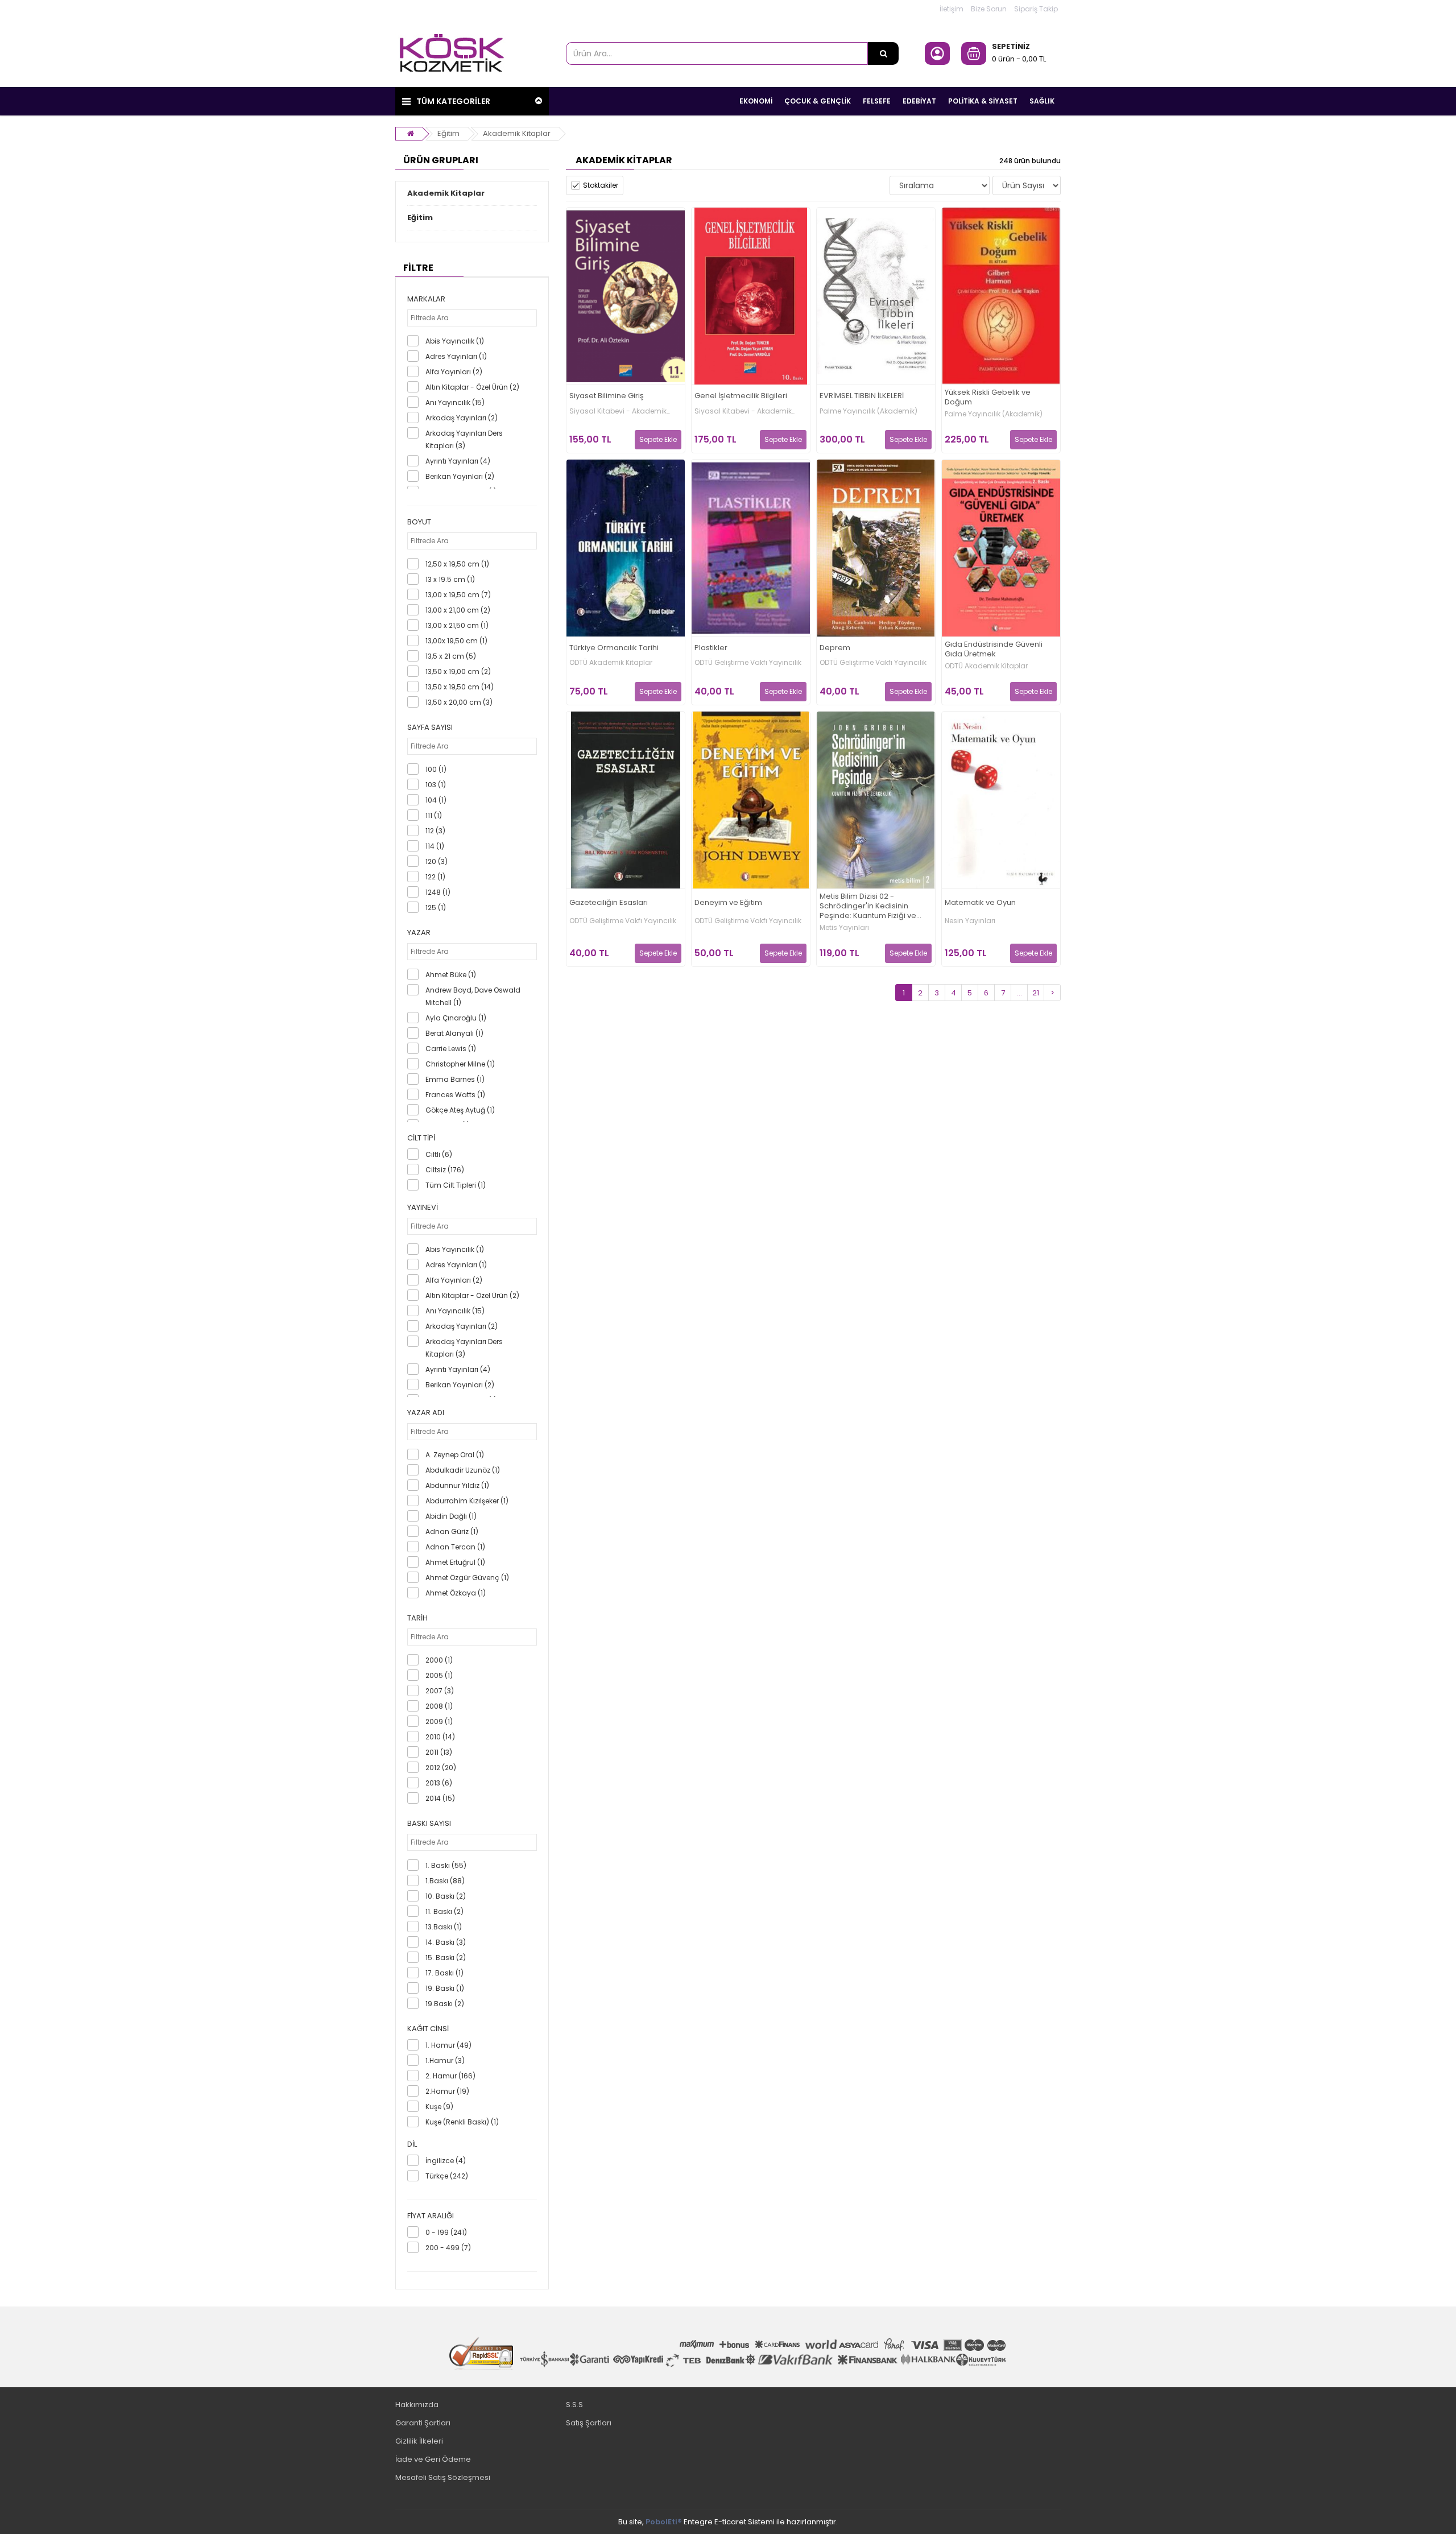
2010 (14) (440, 1737)
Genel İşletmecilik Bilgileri (741, 396)
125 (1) (436, 908)
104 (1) (436, 800)
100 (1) (436, 769)
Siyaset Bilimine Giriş (607, 396)
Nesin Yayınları (970, 921)
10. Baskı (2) (446, 1896)
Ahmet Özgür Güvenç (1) (467, 1578)
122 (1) (435, 877)
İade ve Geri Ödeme (433, 2459)
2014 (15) (440, 1798)
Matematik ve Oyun (980, 903)
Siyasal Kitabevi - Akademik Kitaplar (618, 411)
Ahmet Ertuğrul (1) (455, 1562)
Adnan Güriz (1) (452, 1531)
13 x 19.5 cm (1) (450, 579)
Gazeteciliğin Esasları (609, 903)
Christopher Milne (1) (460, 1064)
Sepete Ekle (658, 439)
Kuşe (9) (439, 2107)
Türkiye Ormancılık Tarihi (614, 648)
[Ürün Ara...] (883, 53)
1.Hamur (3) (445, 2060)
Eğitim (448, 133)
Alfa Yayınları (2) (454, 372)
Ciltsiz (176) (445, 1170)
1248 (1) (438, 892)
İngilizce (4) (446, 2161)
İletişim (952, 9)
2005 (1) (439, 1675)
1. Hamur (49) (448, 2045)
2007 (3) (440, 1691)
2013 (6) (439, 1783)
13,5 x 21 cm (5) (451, 656)
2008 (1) (439, 1706)
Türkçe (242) (447, 2176)
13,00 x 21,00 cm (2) (458, 610)
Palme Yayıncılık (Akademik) (868, 411)
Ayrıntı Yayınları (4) (458, 461)
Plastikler (711, 648)
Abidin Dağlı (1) (451, 1516)
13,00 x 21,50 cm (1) (457, 625)
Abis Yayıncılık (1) (455, 341)
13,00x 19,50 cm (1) (456, 641)
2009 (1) (439, 1721)
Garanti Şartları (423, 2423)
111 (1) (434, 815)
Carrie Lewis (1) (451, 1049)
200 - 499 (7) (448, 2248)
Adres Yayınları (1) (456, 356)
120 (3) (437, 861)
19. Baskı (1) (445, 1988)
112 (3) (435, 831)
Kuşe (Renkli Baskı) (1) (462, 2122)
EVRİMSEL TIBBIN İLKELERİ (862, 396)
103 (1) (436, 785)
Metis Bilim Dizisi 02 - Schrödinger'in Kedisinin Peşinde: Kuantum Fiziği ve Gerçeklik (868, 906)
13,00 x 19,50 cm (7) (458, 595)
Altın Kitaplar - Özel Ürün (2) (472, 387)
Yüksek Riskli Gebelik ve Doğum (988, 398)
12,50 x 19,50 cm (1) (457, 564)
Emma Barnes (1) (455, 1079)
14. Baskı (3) (446, 1942)
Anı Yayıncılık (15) (455, 402)
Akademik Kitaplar (517, 133)
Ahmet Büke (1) (451, 975)
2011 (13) (439, 1752)
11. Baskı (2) (444, 1911)
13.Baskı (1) (444, 1927)
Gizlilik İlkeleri (419, 2441)
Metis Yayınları (844, 928)
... (1019, 993)
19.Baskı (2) (445, 2004)
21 (1036, 993)
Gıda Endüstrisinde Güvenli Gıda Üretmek (994, 650)
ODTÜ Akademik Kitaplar (611, 663)
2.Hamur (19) (447, 2091)
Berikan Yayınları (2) (460, 476)
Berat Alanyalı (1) (454, 1033)
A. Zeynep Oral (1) (455, 1455)
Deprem (835, 648)
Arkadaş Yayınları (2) (462, 418)
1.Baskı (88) (445, 1881)
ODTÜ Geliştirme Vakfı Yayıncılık (748, 663)
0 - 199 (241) (446, 2232)
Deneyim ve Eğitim (728, 903)
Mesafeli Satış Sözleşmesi (443, 2477)
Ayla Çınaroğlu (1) (456, 1018)
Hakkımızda (417, 2405)
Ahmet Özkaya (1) (456, 1593)
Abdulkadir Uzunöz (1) (463, 1470)
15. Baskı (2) (446, 1958)
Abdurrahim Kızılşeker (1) (467, 1501)
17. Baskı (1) (444, 1973)
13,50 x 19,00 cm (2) (458, 671)
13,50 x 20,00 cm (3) (459, 702)
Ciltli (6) (439, 1154)
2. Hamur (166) (450, 2076)
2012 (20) (441, 1768)
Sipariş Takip (1036, 9)
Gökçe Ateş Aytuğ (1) (460, 1110)
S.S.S (574, 2405)
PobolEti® (664, 2522)
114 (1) (435, 846)
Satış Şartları (589, 2423)
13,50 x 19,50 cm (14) (460, 687)
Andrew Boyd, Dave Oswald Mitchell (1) (473, 996)
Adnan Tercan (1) (455, 1547)
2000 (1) (439, 1660)
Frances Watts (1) (455, 1095)
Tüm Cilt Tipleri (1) (456, 1185)
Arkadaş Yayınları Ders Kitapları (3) (464, 439)
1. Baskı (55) (446, 1865)
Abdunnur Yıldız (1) (457, 1485)
